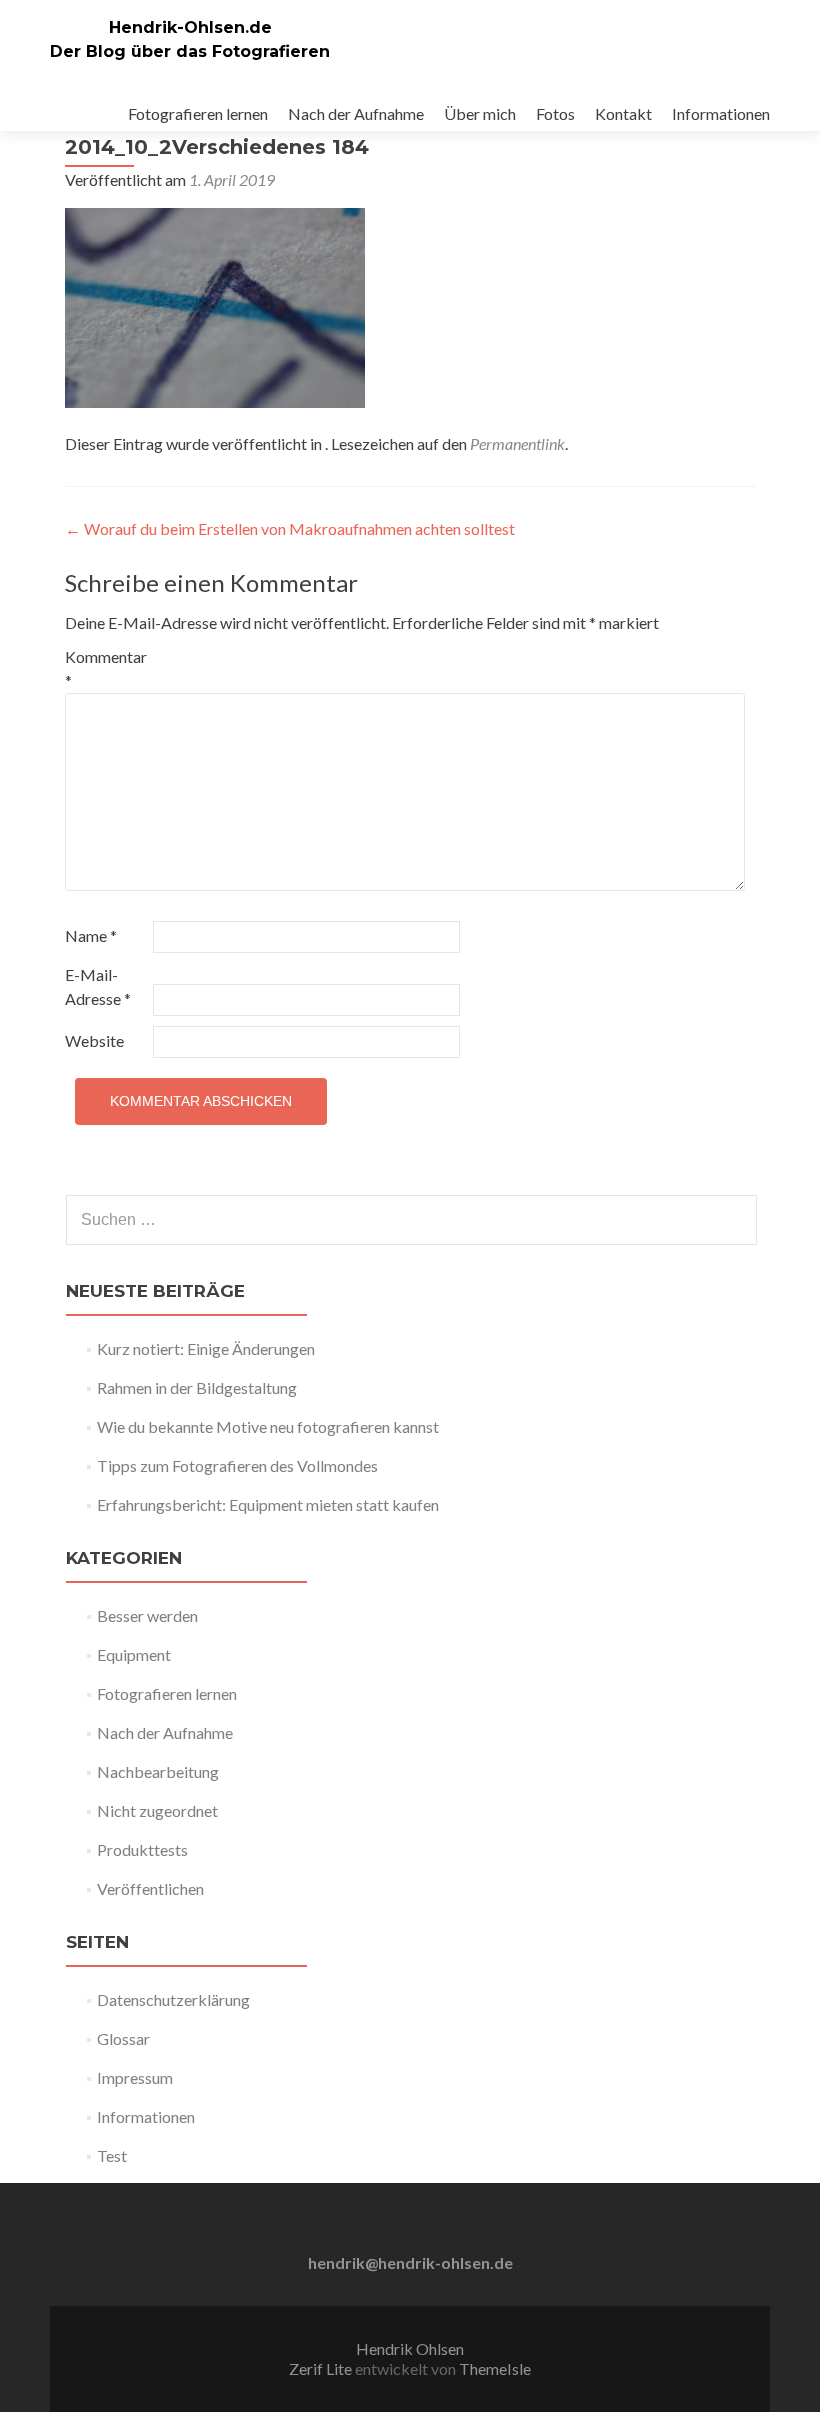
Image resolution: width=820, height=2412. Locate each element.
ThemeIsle (495, 2368)
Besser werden (147, 1615)
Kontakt (623, 113)
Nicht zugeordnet (157, 1810)
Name (91, 935)
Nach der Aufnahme (356, 113)
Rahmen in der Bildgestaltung (197, 1387)
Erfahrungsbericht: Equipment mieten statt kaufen (268, 1504)
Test (112, 2155)
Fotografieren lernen (198, 113)
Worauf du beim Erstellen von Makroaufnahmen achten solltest (290, 528)
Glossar (123, 2038)
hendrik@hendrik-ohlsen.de (410, 2262)
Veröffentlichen (150, 1888)
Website (94, 1040)
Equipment (134, 1654)
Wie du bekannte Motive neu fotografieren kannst (268, 1426)
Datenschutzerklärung (173, 1999)
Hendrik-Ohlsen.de (190, 27)
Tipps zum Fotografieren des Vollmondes (237, 1465)
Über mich (480, 113)
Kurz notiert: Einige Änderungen (206, 1348)
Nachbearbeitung (158, 1771)
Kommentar (106, 668)
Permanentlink (517, 443)
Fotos (555, 113)
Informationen (721, 113)
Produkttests (142, 1849)
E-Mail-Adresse (98, 986)
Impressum (135, 2077)
